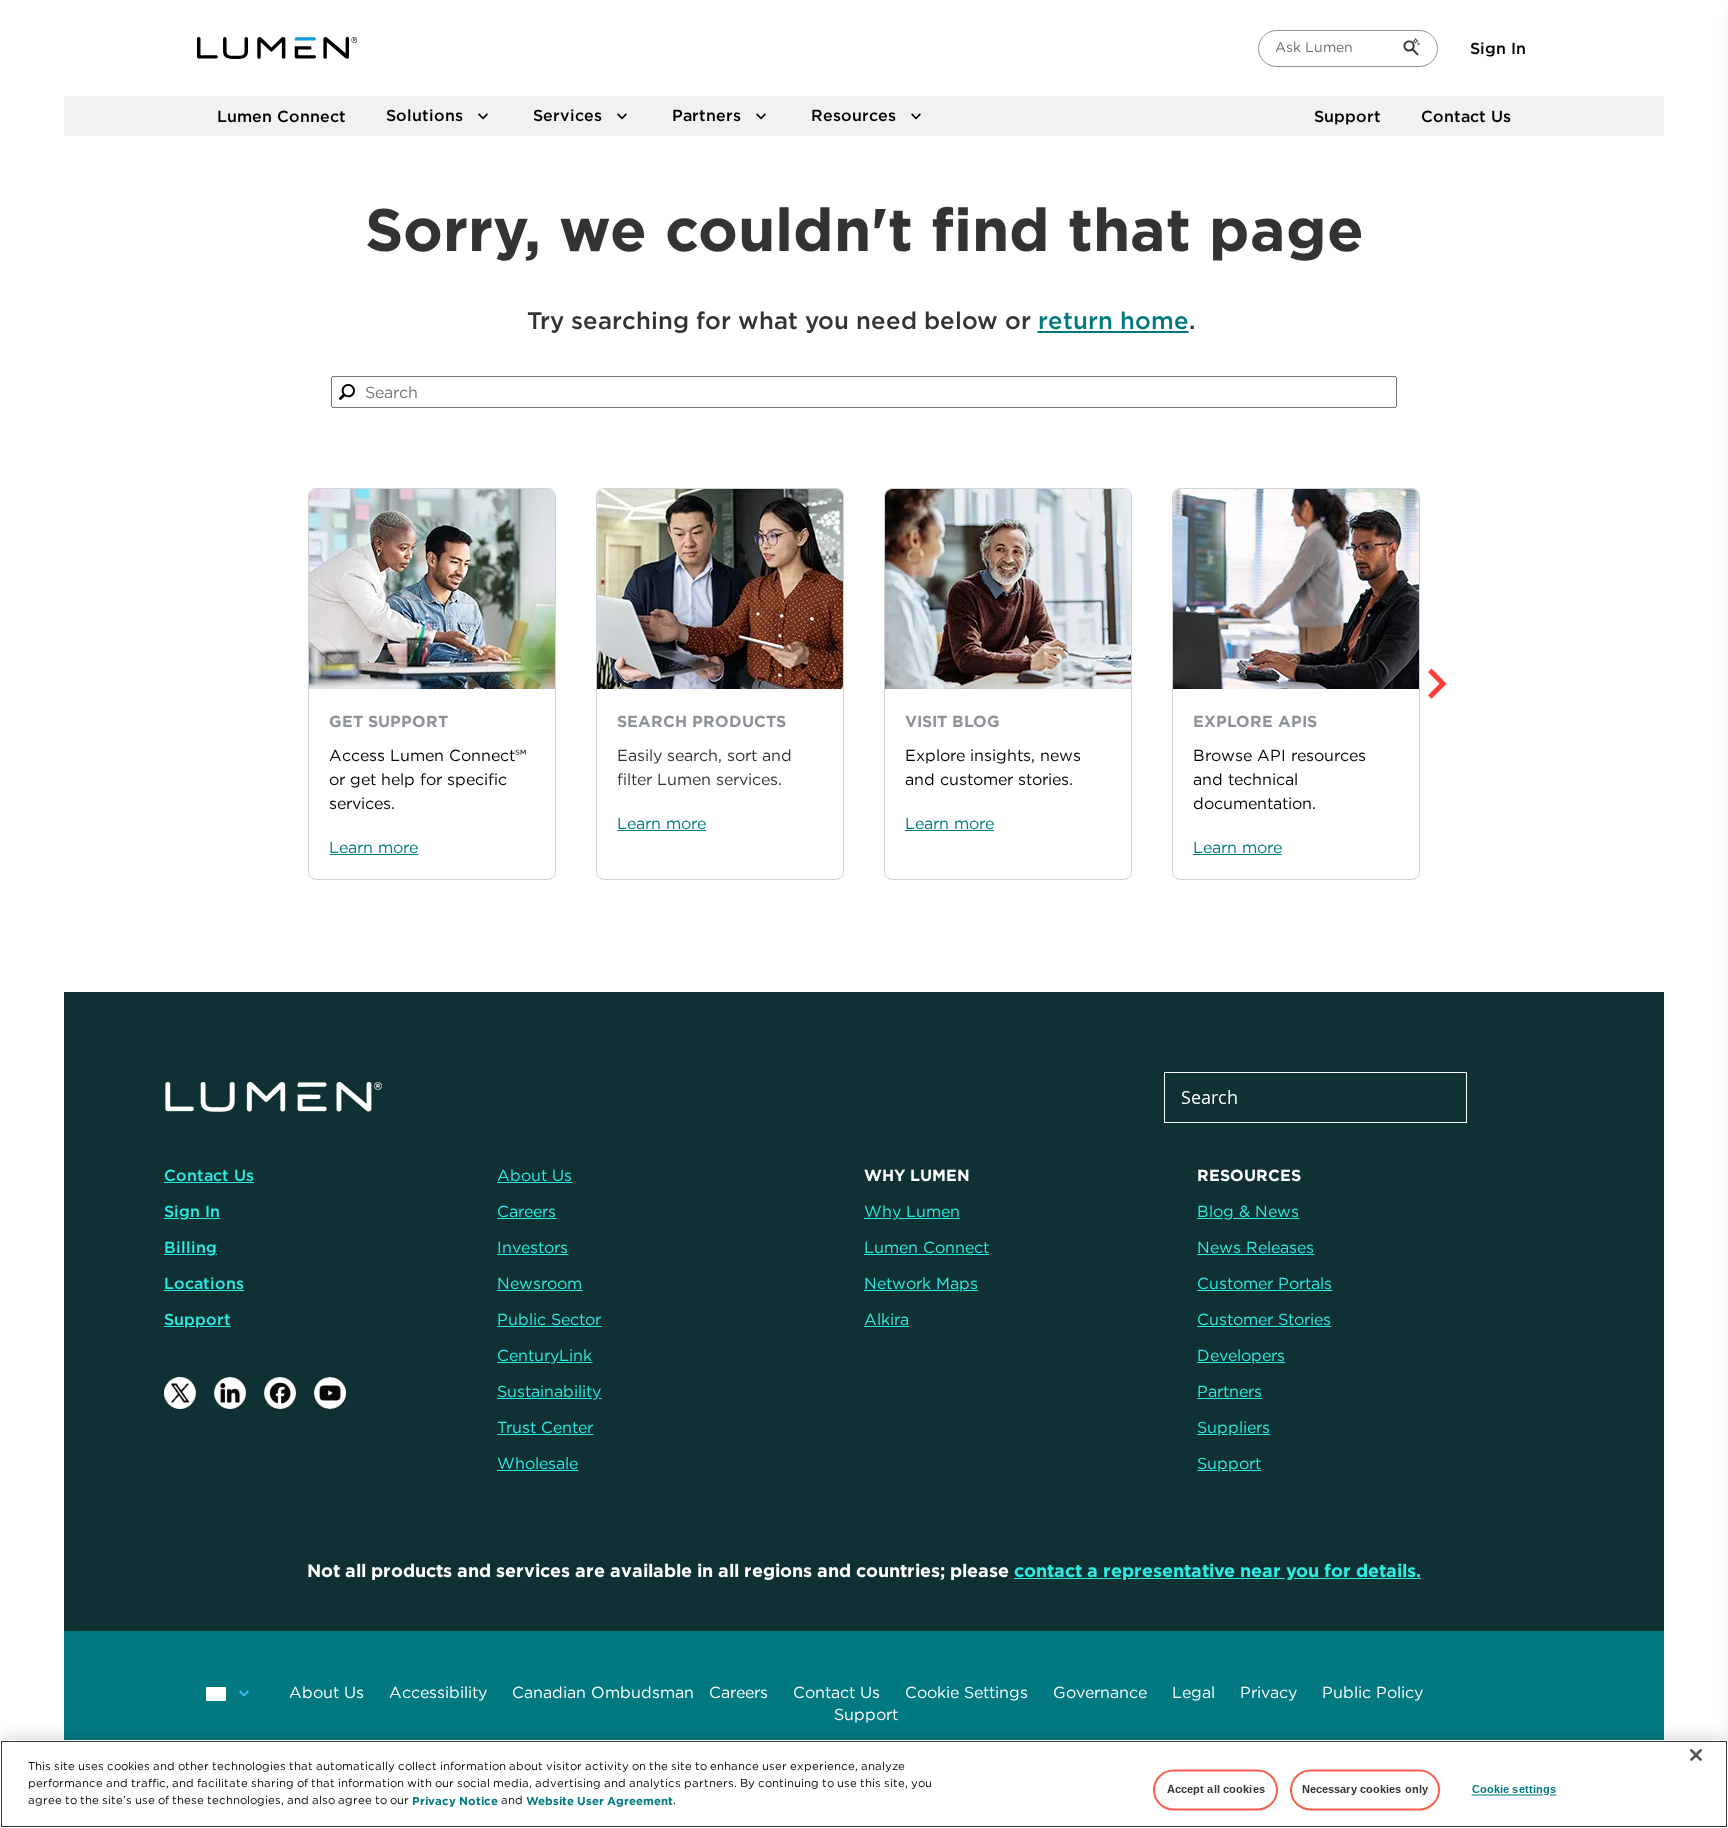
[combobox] (864, 392)
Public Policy (1372, 1692)
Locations (204, 1283)
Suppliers (1233, 1427)
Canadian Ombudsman (603, 1692)
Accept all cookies (1216, 1789)
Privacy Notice (455, 1799)
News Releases (1255, 1247)
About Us (326, 1692)
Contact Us (1466, 116)
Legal (1193, 1692)
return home (1113, 320)
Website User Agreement (599, 1799)
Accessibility (438, 1692)
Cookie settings (1514, 1789)
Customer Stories (1264, 1319)
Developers (1241, 1355)
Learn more (373, 847)
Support (1347, 116)
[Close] (1696, 1755)
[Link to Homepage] (277, 48)
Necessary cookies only (1365, 1789)
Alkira (886, 1319)
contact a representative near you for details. (1217, 1570)
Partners (1229, 1391)
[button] (1481, 684)
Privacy (1268, 1692)
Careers (738, 1692)
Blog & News (1248, 1211)
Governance (1100, 1692)
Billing (190, 1247)
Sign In (1498, 48)
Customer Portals (1264, 1283)
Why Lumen (912, 1211)
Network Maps (921, 1283)
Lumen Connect (926, 1247)
